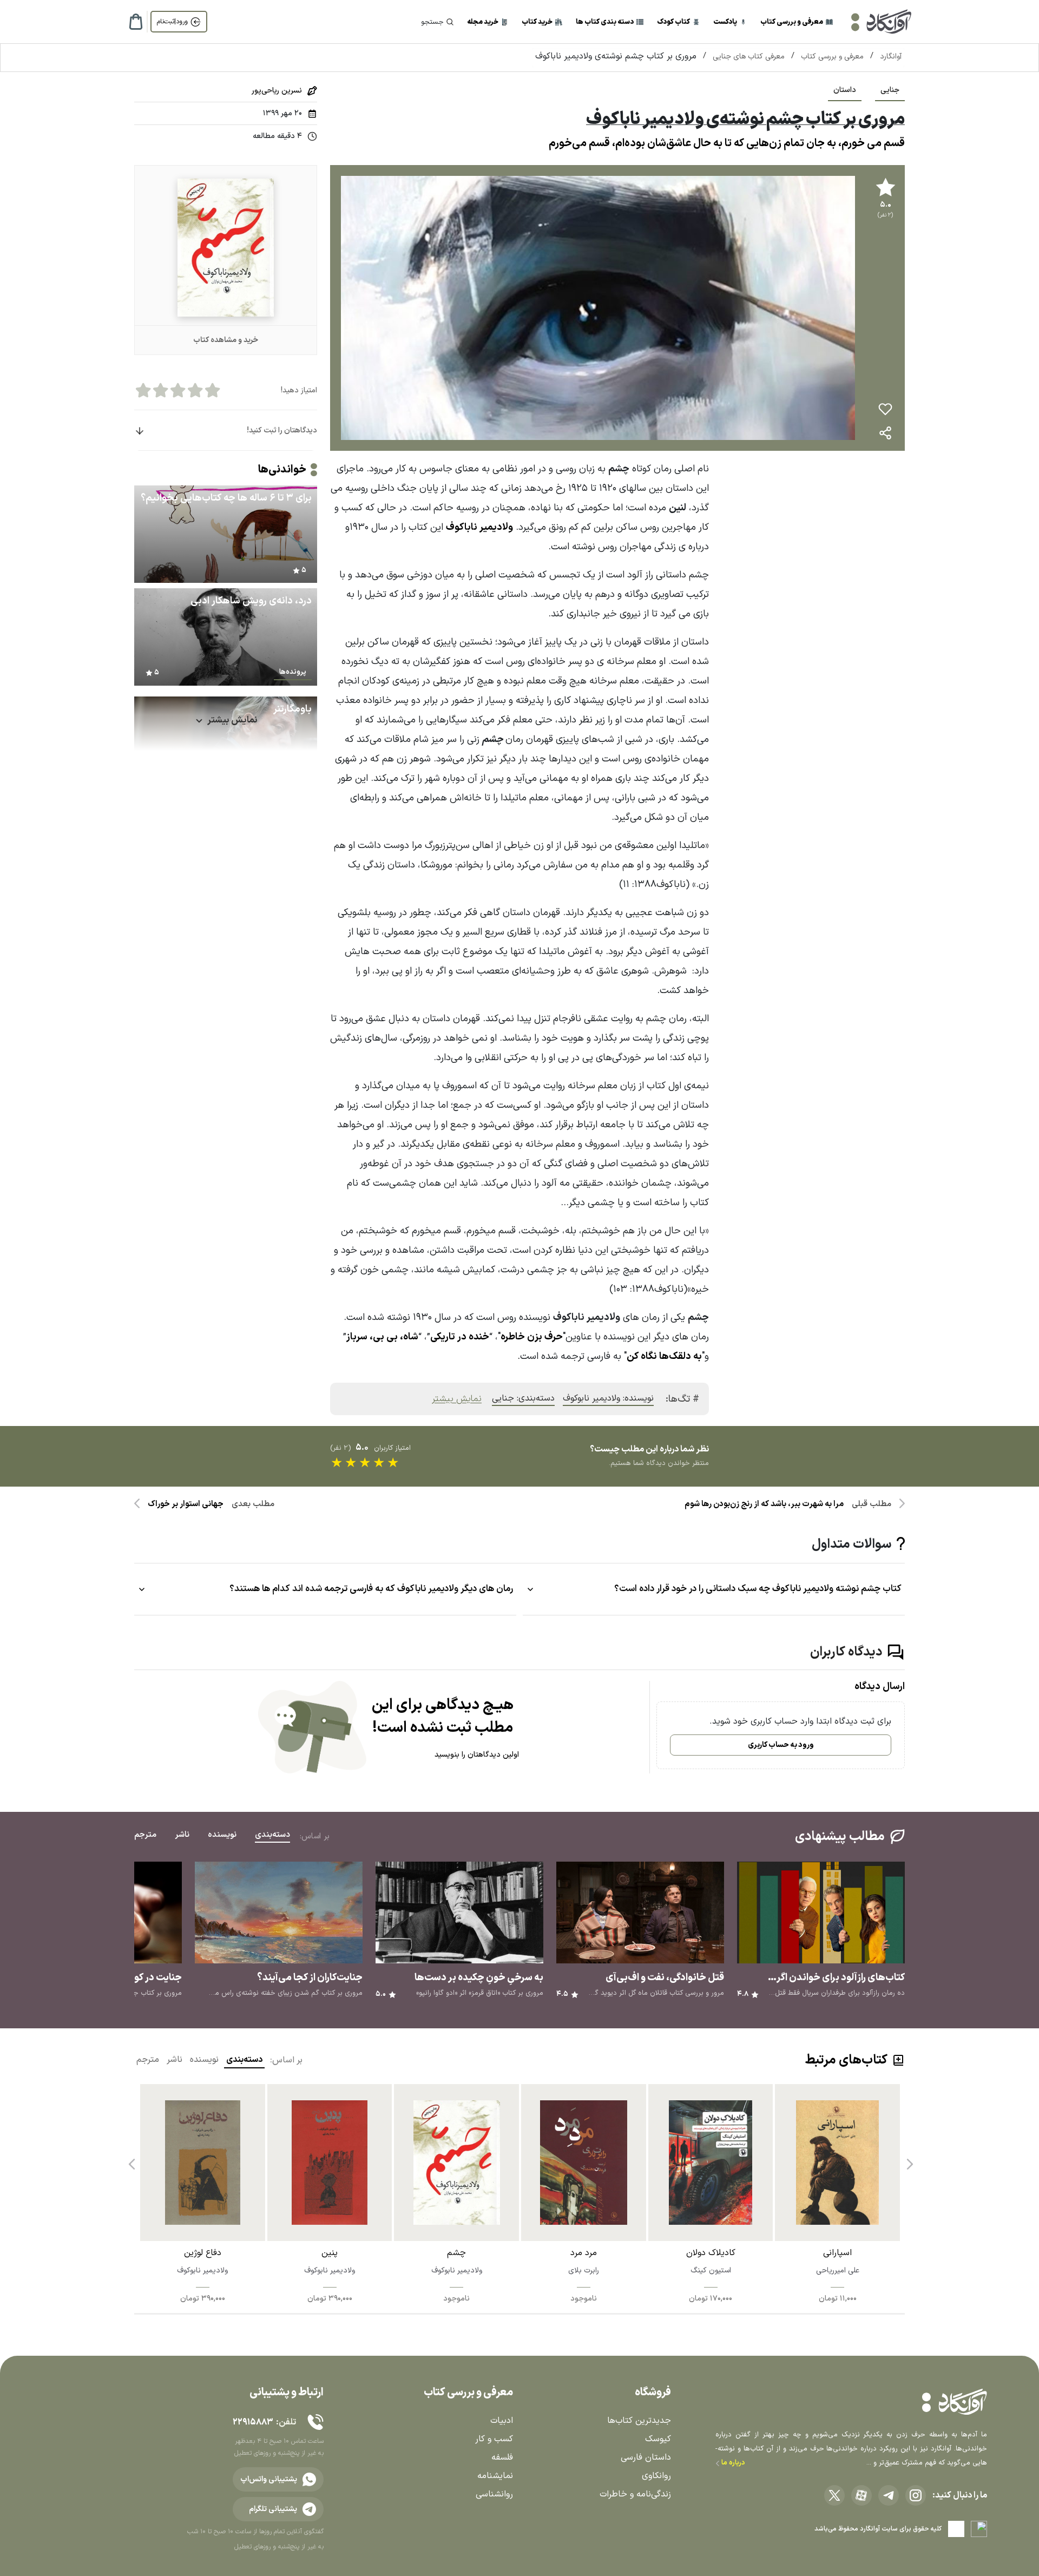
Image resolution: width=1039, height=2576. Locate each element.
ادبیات (502, 2421)
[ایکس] (834, 2495)
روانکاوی (656, 2476)
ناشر (175, 2060)
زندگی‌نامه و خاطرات (635, 2494)
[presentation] (909, 2160)
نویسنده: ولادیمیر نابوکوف (608, 1398)
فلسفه (502, 2457)
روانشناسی (494, 2494)
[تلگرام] (889, 2495)
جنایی (890, 90)
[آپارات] (862, 2495)
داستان (845, 90)
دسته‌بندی (244, 2060)
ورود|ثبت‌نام (172, 22)
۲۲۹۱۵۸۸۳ (253, 2422)
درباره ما (732, 2463)
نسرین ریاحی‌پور (277, 91)
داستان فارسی (646, 2457)
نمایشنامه (495, 2476)
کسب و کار (494, 2439)
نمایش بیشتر (457, 1399)
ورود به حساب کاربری (781, 1745)
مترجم (148, 2060)
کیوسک (658, 2439)
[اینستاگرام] (916, 2495)
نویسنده (204, 2060)
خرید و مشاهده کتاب (226, 340)
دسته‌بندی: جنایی (523, 1398)
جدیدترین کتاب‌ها (639, 2421)
